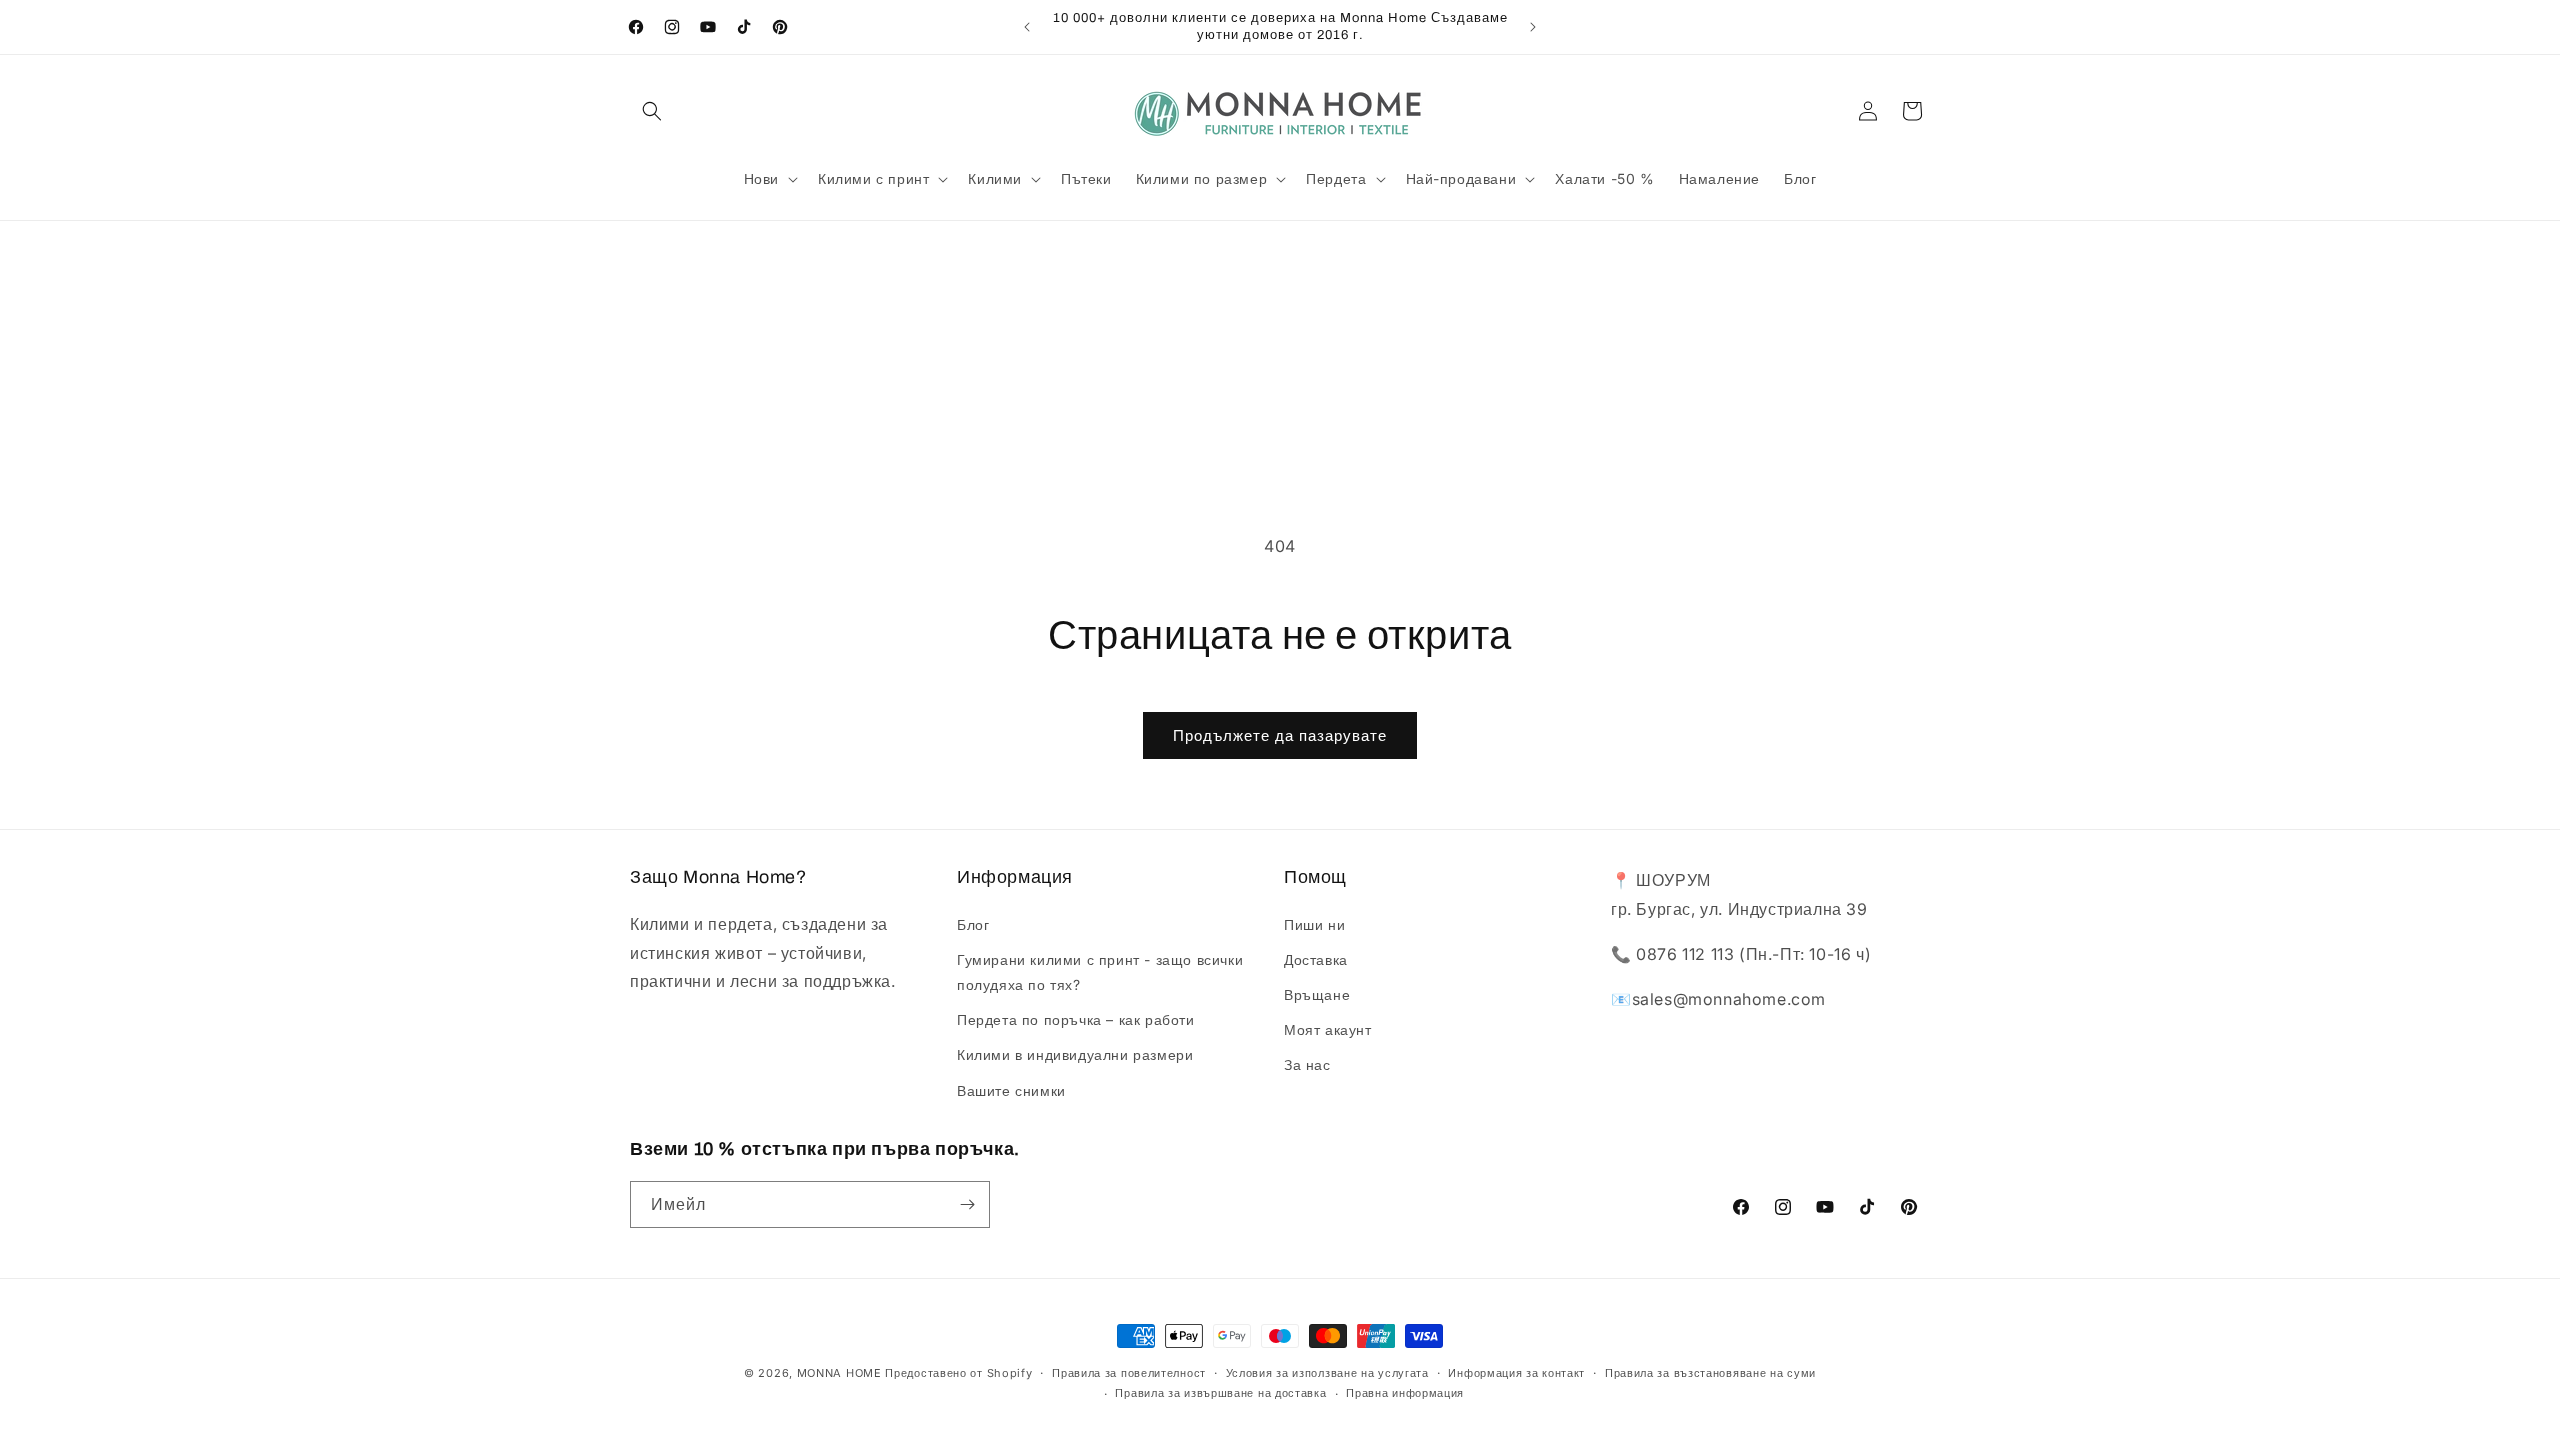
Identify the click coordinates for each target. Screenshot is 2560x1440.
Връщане (1317, 994)
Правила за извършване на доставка (1220, 1393)
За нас (1307, 1064)
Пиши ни (1314, 924)
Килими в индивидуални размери (1075, 1054)
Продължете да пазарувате (1280, 735)
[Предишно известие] (1027, 27)
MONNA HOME (839, 1373)
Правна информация (1405, 1393)
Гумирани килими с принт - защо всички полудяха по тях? (1100, 972)
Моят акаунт (1328, 1029)
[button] (652, 111)
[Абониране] (967, 1204)
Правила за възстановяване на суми (1710, 1373)
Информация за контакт (1516, 1373)
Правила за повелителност (1129, 1373)
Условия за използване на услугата (1327, 1373)
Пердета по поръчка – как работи (1076, 1019)
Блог (973, 924)
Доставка (1316, 959)
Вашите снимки (1011, 1090)
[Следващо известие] (1533, 27)
